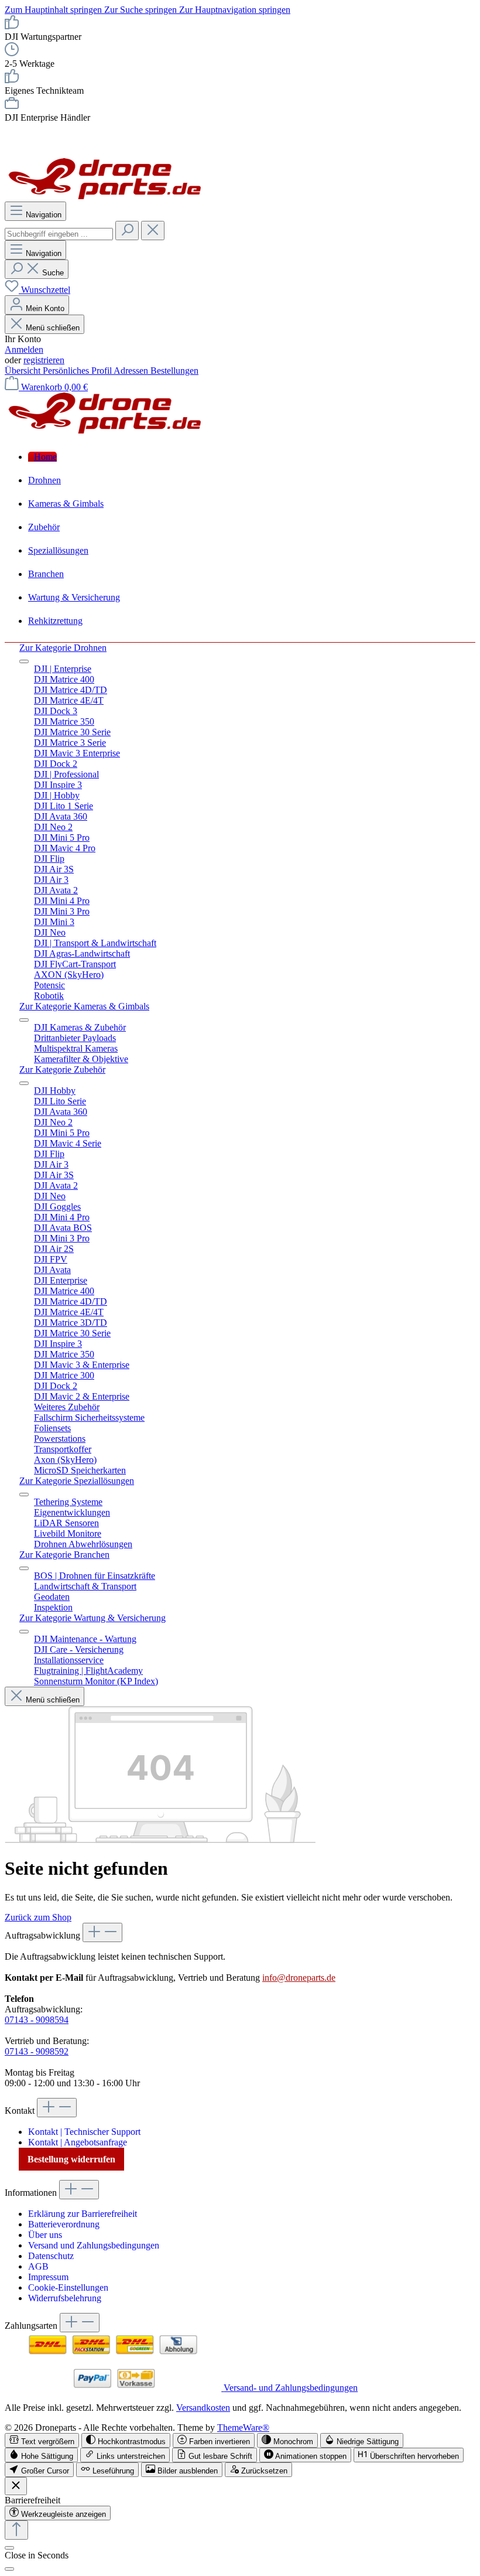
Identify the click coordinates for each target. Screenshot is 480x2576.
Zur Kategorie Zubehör (62, 1069)
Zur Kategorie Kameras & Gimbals (84, 1006)
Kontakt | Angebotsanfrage (78, 2142)
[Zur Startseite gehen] (105, 196)
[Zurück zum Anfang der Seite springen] (16, 2530)
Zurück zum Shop (38, 1917)
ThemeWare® (243, 2427)
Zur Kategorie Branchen (64, 1555)
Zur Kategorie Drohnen (63, 648)
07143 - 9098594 (37, 2020)
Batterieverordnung (64, 2224)
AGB (38, 2266)
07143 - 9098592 (37, 2051)
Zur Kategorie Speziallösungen (77, 1481)
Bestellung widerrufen (71, 2159)
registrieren (44, 360)
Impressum (48, 2277)
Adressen (132, 371)
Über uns (45, 2235)
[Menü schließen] (24, 661)
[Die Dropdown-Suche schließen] (153, 231)
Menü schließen (53, 328)
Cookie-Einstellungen (68, 2287)
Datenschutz (51, 2256)
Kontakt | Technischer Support (84, 2132)
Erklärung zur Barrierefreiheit (83, 2214)
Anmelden (24, 349)
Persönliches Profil (78, 371)
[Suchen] (127, 231)
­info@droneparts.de (299, 1978)
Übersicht (24, 371)
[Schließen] (9, 2548)
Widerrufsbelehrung (65, 2298)
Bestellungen (174, 371)
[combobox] (59, 234)
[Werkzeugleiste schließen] (16, 2486)
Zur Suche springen (142, 10)
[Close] (9, 2569)
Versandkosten (203, 2408)
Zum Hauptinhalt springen (54, 10)
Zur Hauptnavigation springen (235, 10)
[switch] (42, 2440)
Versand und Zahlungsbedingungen (94, 2245)
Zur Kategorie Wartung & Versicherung (92, 1618)
